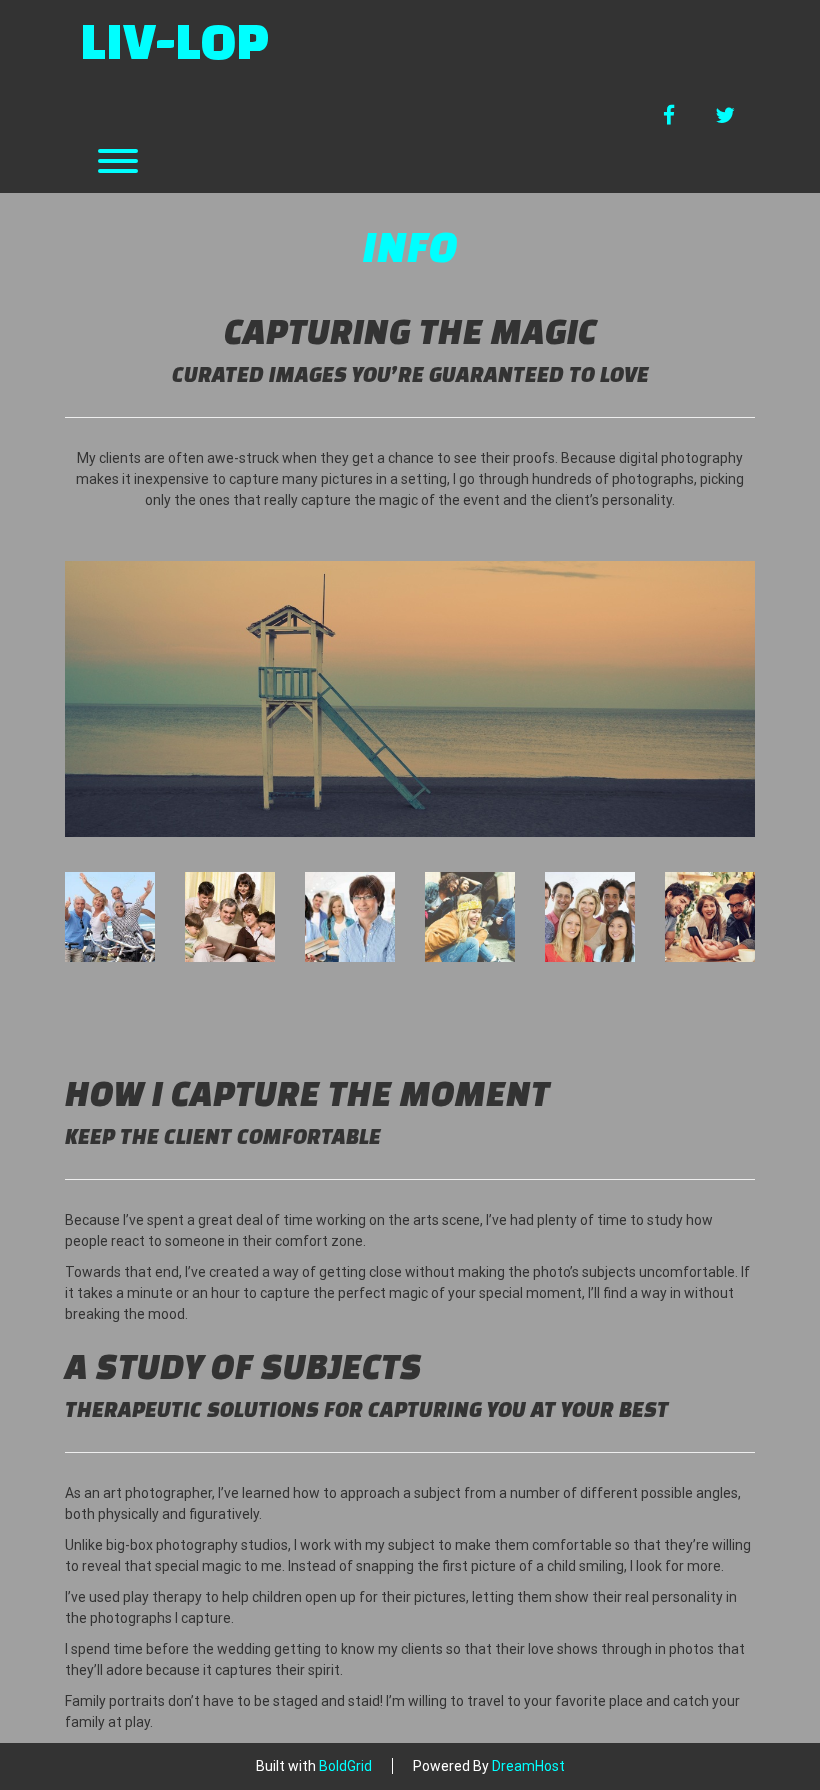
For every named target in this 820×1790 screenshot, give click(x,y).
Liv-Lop (174, 39)
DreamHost (528, 1766)
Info (410, 245)
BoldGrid (345, 1766)
